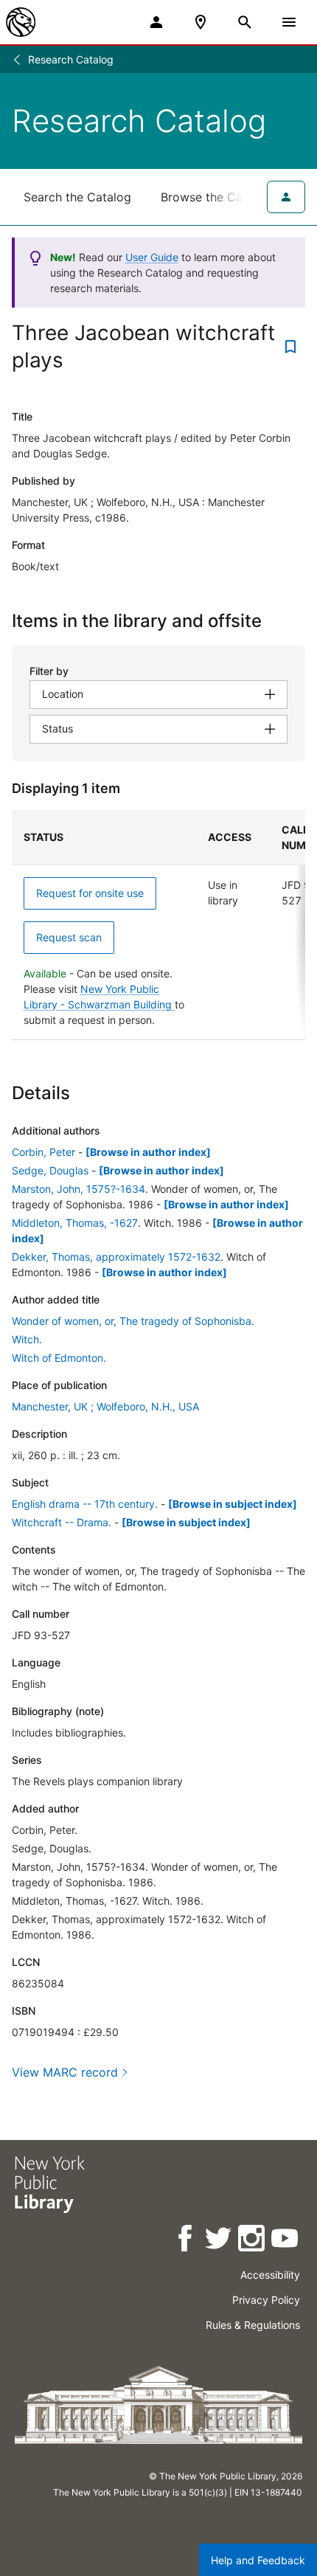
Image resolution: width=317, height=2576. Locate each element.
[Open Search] (245, 22)
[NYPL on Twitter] (219, 2241)
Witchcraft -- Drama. (62, 1522)
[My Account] (156, 22)
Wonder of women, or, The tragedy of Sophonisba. (133, 1321)
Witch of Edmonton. (59, 1358)
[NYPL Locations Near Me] (201, 22)
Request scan (69, 937)
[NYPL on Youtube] (286, 2241)
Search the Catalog (77, 197)
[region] (158, 925)
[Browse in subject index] (233, 1504)
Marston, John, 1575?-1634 (79, 1189)
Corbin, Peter (43, 1152)
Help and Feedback (258, 2560)
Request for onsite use (90, 893)
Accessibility (270, 2275)
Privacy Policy (266, 2300)
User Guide (152, 257)
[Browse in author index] (148, 1152)
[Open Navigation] (289, 22)
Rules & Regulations (253, 2325)
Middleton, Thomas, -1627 (75, 1223)
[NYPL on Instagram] (252, 2241)
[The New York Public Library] (21, 22)
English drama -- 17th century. (85, 1504)
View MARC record (65, 2072)
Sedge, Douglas (50, 1170)
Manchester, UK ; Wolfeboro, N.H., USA (105, 1406)
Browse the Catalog (216, 197)
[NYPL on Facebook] (186, 2241)
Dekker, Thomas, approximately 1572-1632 (116, 1257)
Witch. (27, 1339)
